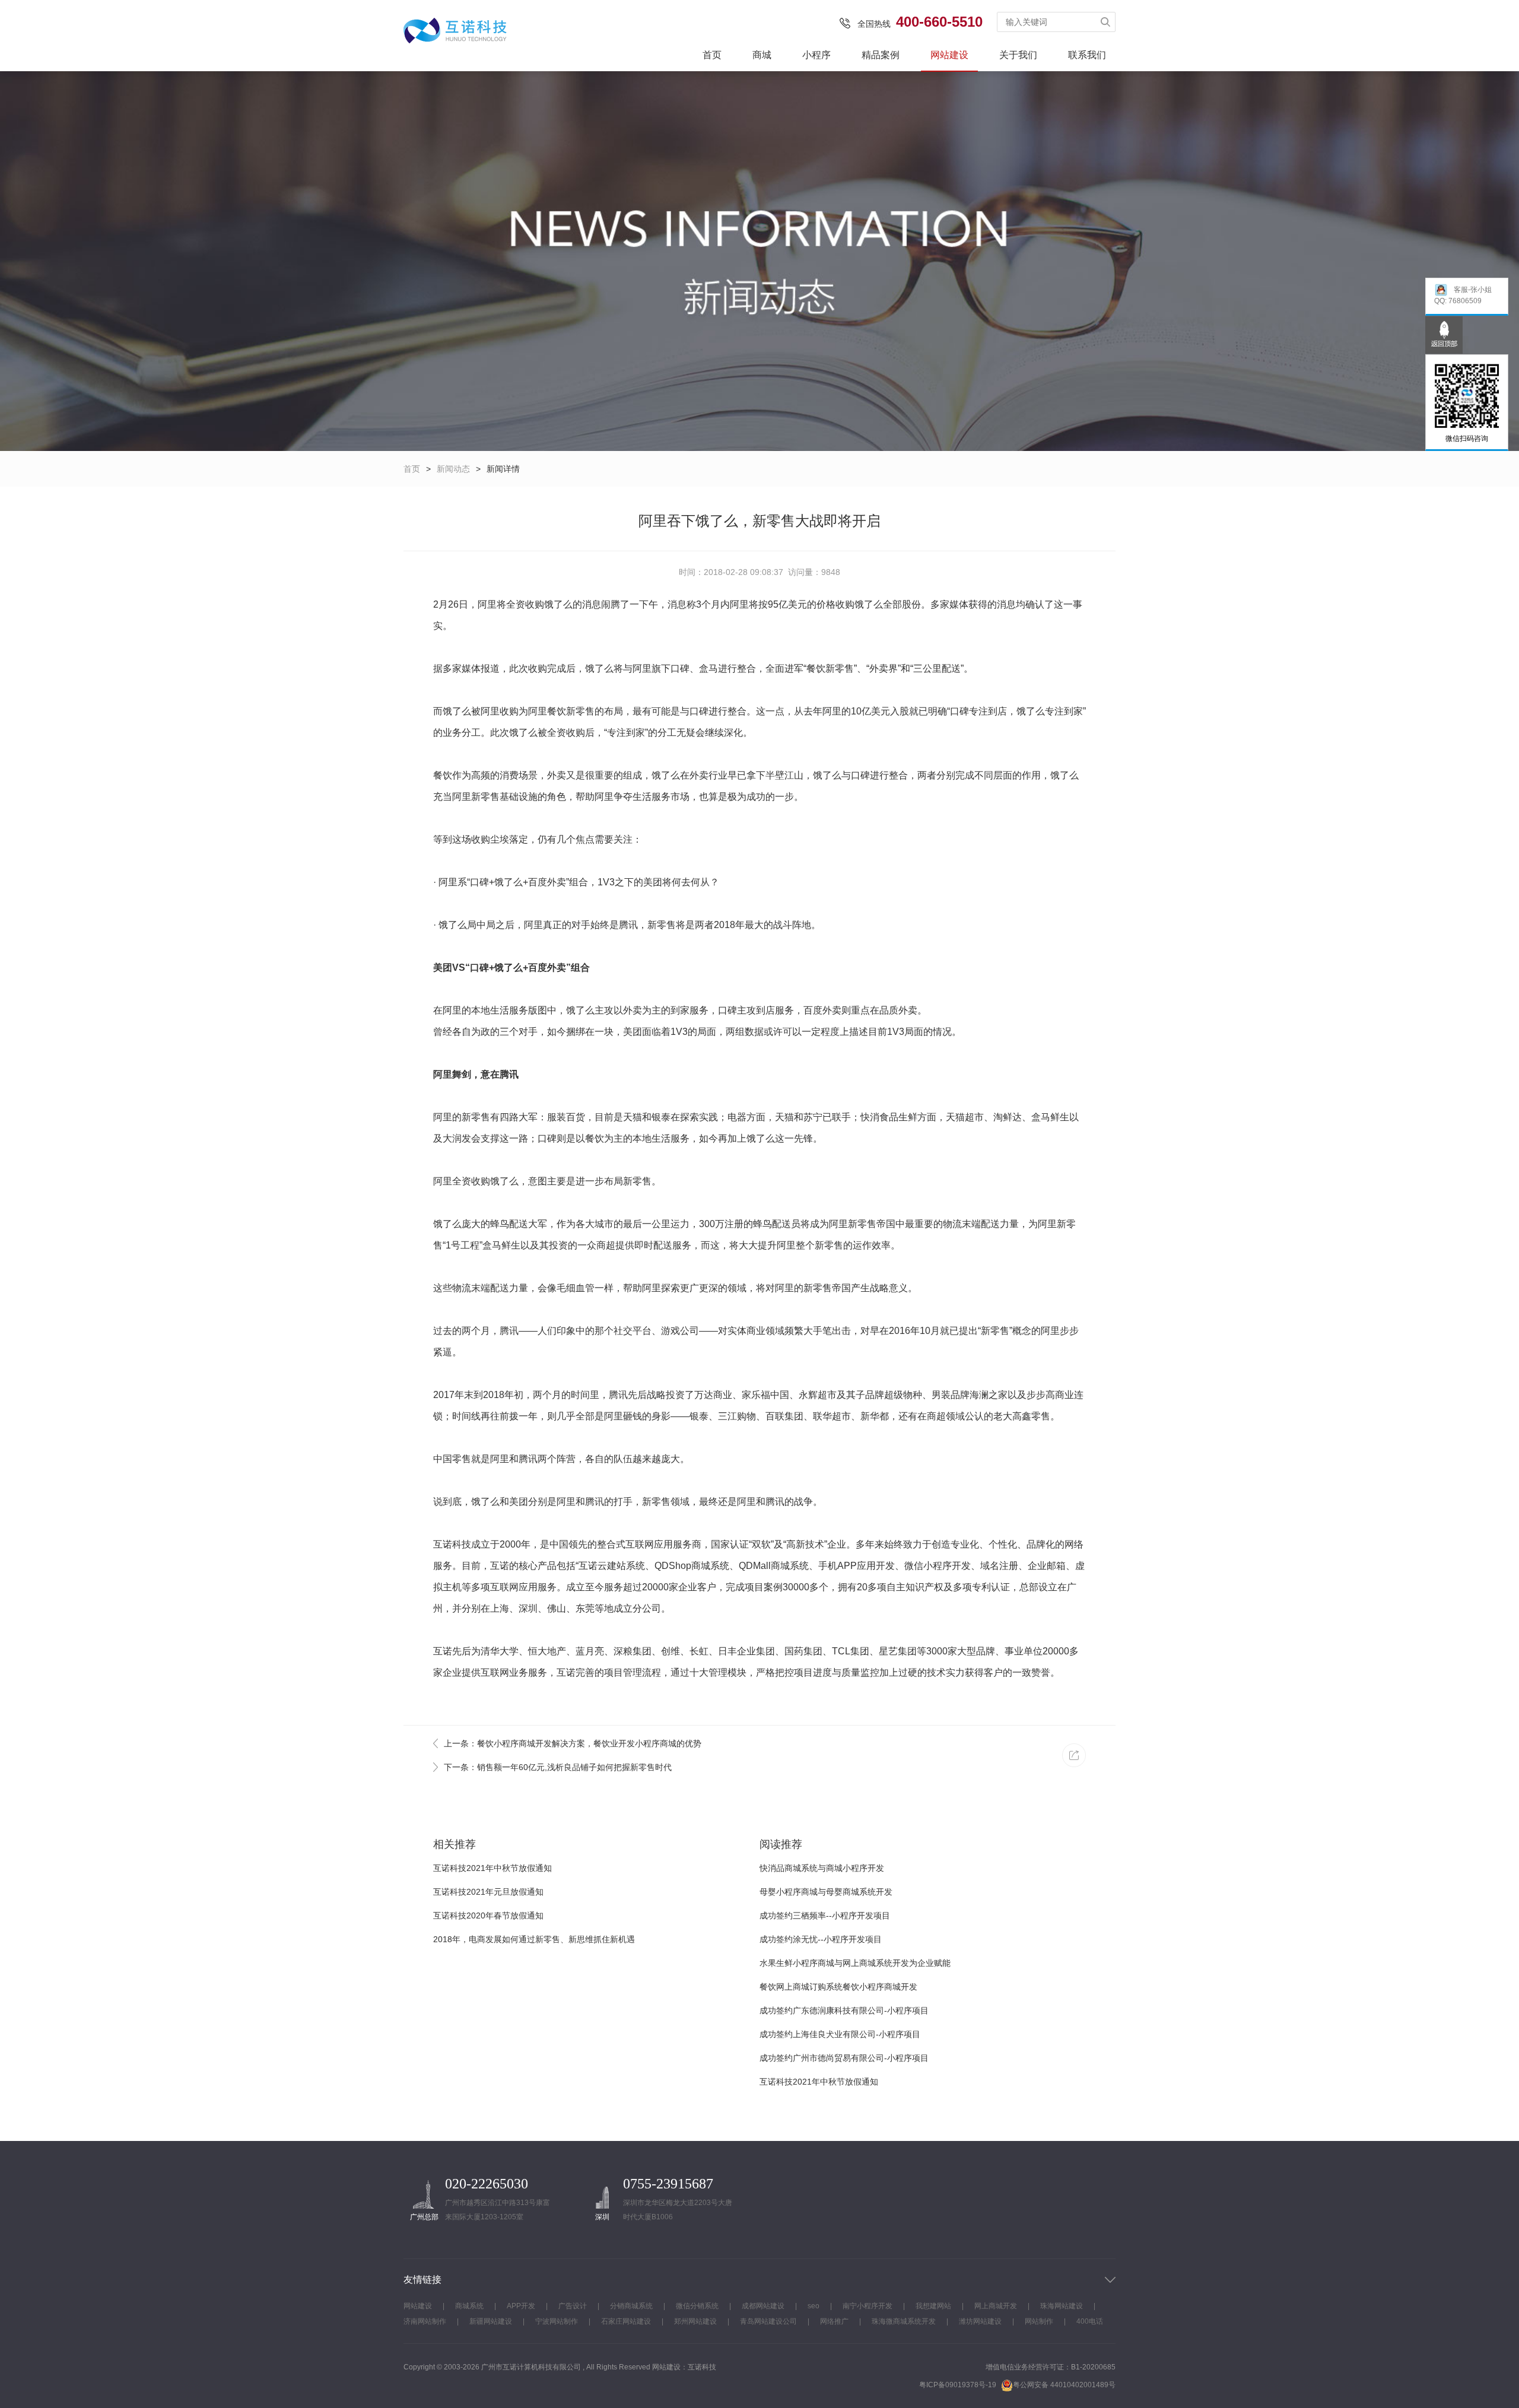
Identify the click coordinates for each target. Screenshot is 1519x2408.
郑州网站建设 (695, 2321)
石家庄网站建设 (626, 2321)
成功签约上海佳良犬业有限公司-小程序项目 (840, 2034)
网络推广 (834, 2321)
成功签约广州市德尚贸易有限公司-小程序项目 (844, 2058)
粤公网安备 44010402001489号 (1064, 2385)
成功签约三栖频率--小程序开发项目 (825, 1915)
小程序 (816, 55)
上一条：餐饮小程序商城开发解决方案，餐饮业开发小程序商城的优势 (573, 1743)
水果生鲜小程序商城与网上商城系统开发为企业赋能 (855, 1963)
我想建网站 (933, 2306)
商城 (762, 55)
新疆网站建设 (491, 2321)
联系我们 (1087, 55)
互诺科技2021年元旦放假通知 (488, 1892)
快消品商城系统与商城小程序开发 (822, 1868)
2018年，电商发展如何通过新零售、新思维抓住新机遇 (534, 1939)
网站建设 (949, 55)
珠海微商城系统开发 (904, 2321)
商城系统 (469, 2306)
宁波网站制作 (557, 2321)
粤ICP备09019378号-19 (958, 2385)
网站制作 (1039, 2321)
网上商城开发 (996, 2306)
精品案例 (881, 55)
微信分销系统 (697, 2306)
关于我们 (1018, 55)
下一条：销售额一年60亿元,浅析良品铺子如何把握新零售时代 (558, 1767)
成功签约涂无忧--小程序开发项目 (821, 1939)
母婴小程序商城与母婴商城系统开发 (826, 1892)
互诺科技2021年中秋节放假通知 (492, 1868)
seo (813, 2306)
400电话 (1090, 2321)
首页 (712, 55)
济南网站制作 (425, 2321)
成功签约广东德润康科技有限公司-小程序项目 (844, 2010)
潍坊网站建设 (980, 2321)
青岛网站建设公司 (768, 2321)
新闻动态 (453, 469)
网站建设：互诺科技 (684, 2367)
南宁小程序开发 (867, 2306)
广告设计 (573, 2306)
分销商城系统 (631, 2306)
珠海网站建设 (1062, 2306)
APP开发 (521, 2306)
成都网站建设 (763, 2306)
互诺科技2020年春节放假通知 (488, 1915)
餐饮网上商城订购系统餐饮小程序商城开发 (838, 1987)
